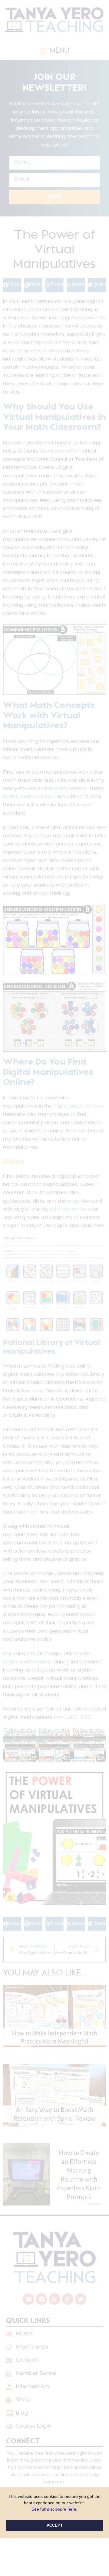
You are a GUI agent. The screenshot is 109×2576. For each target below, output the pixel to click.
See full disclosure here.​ (54, 2509)
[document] (54, 1288)
